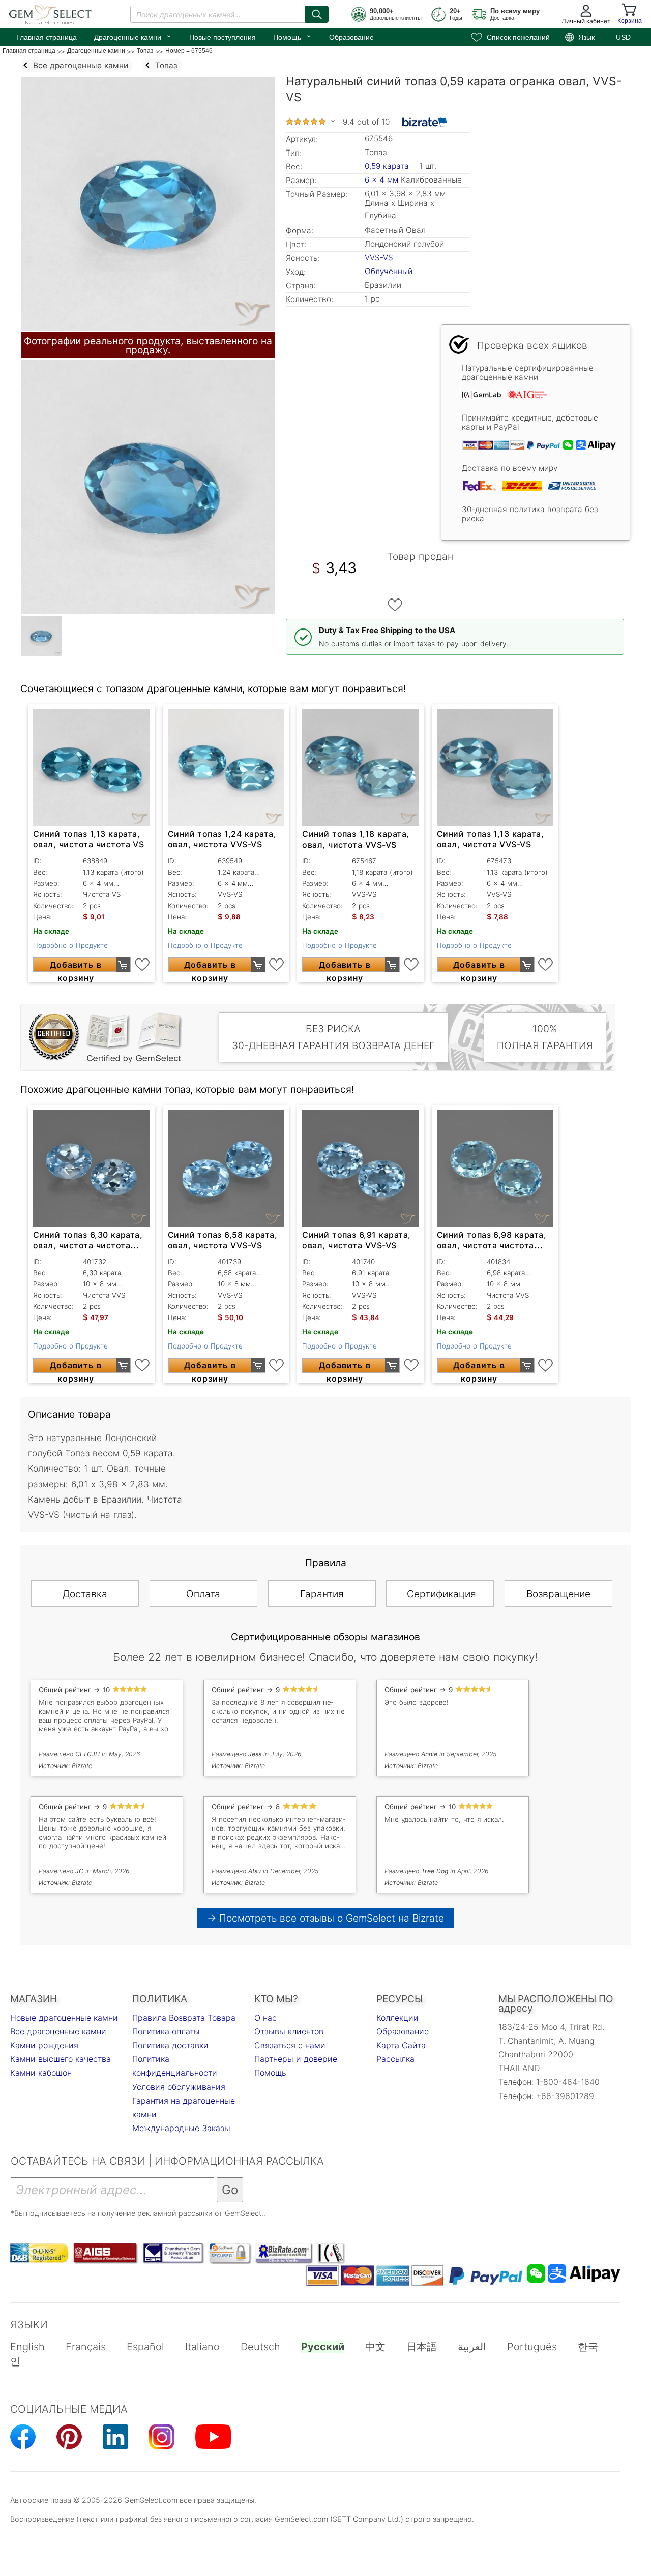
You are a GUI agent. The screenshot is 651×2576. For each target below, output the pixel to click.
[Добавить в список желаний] (395, 605)
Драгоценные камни (133, 36)
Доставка (85, 1594)
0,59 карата (388, 166)
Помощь (292, 36)
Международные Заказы (181, 2128)
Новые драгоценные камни (64, 2018)
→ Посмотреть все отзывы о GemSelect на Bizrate (325, 1918)
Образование (351, 37)
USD (623, 37)
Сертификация (441, 1594)
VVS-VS (379, 258)
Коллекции (397, 2018)
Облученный (389, 271)
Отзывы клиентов (289, 2031)
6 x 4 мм (381, 180)
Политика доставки (170, 2045)
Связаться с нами (290, 2045)
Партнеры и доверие (296, 2059)
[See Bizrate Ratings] (425, 122)
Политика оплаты (166, 2031)
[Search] (317, 14)
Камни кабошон (41, 2073)
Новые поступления (223, 37)
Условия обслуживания (179, 2087)
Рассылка (395, 2059)
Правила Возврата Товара (184, 2018)
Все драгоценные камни (58, 2031)
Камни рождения (44, 2045)
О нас (265, 2018)
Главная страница (47, 37)
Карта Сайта (401, 2045)
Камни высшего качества (61, 2059)
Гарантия (322, 1594)
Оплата (203, 1594)
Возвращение (558, 1594)
